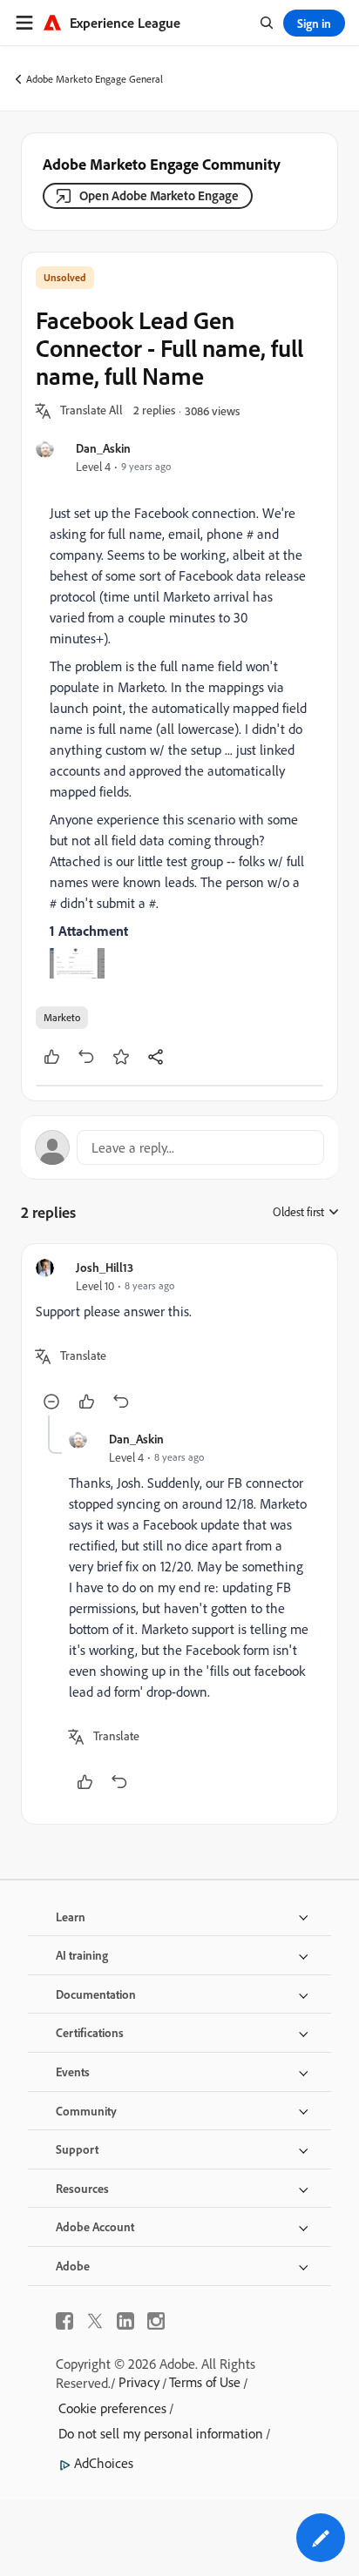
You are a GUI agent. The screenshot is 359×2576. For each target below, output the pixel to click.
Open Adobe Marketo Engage (159, 195)
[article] (179, 1337)
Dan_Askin (103, 448)
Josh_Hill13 (105, 1267)
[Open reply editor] (179, 1147)
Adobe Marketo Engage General (95, 79)
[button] (91, 411)
